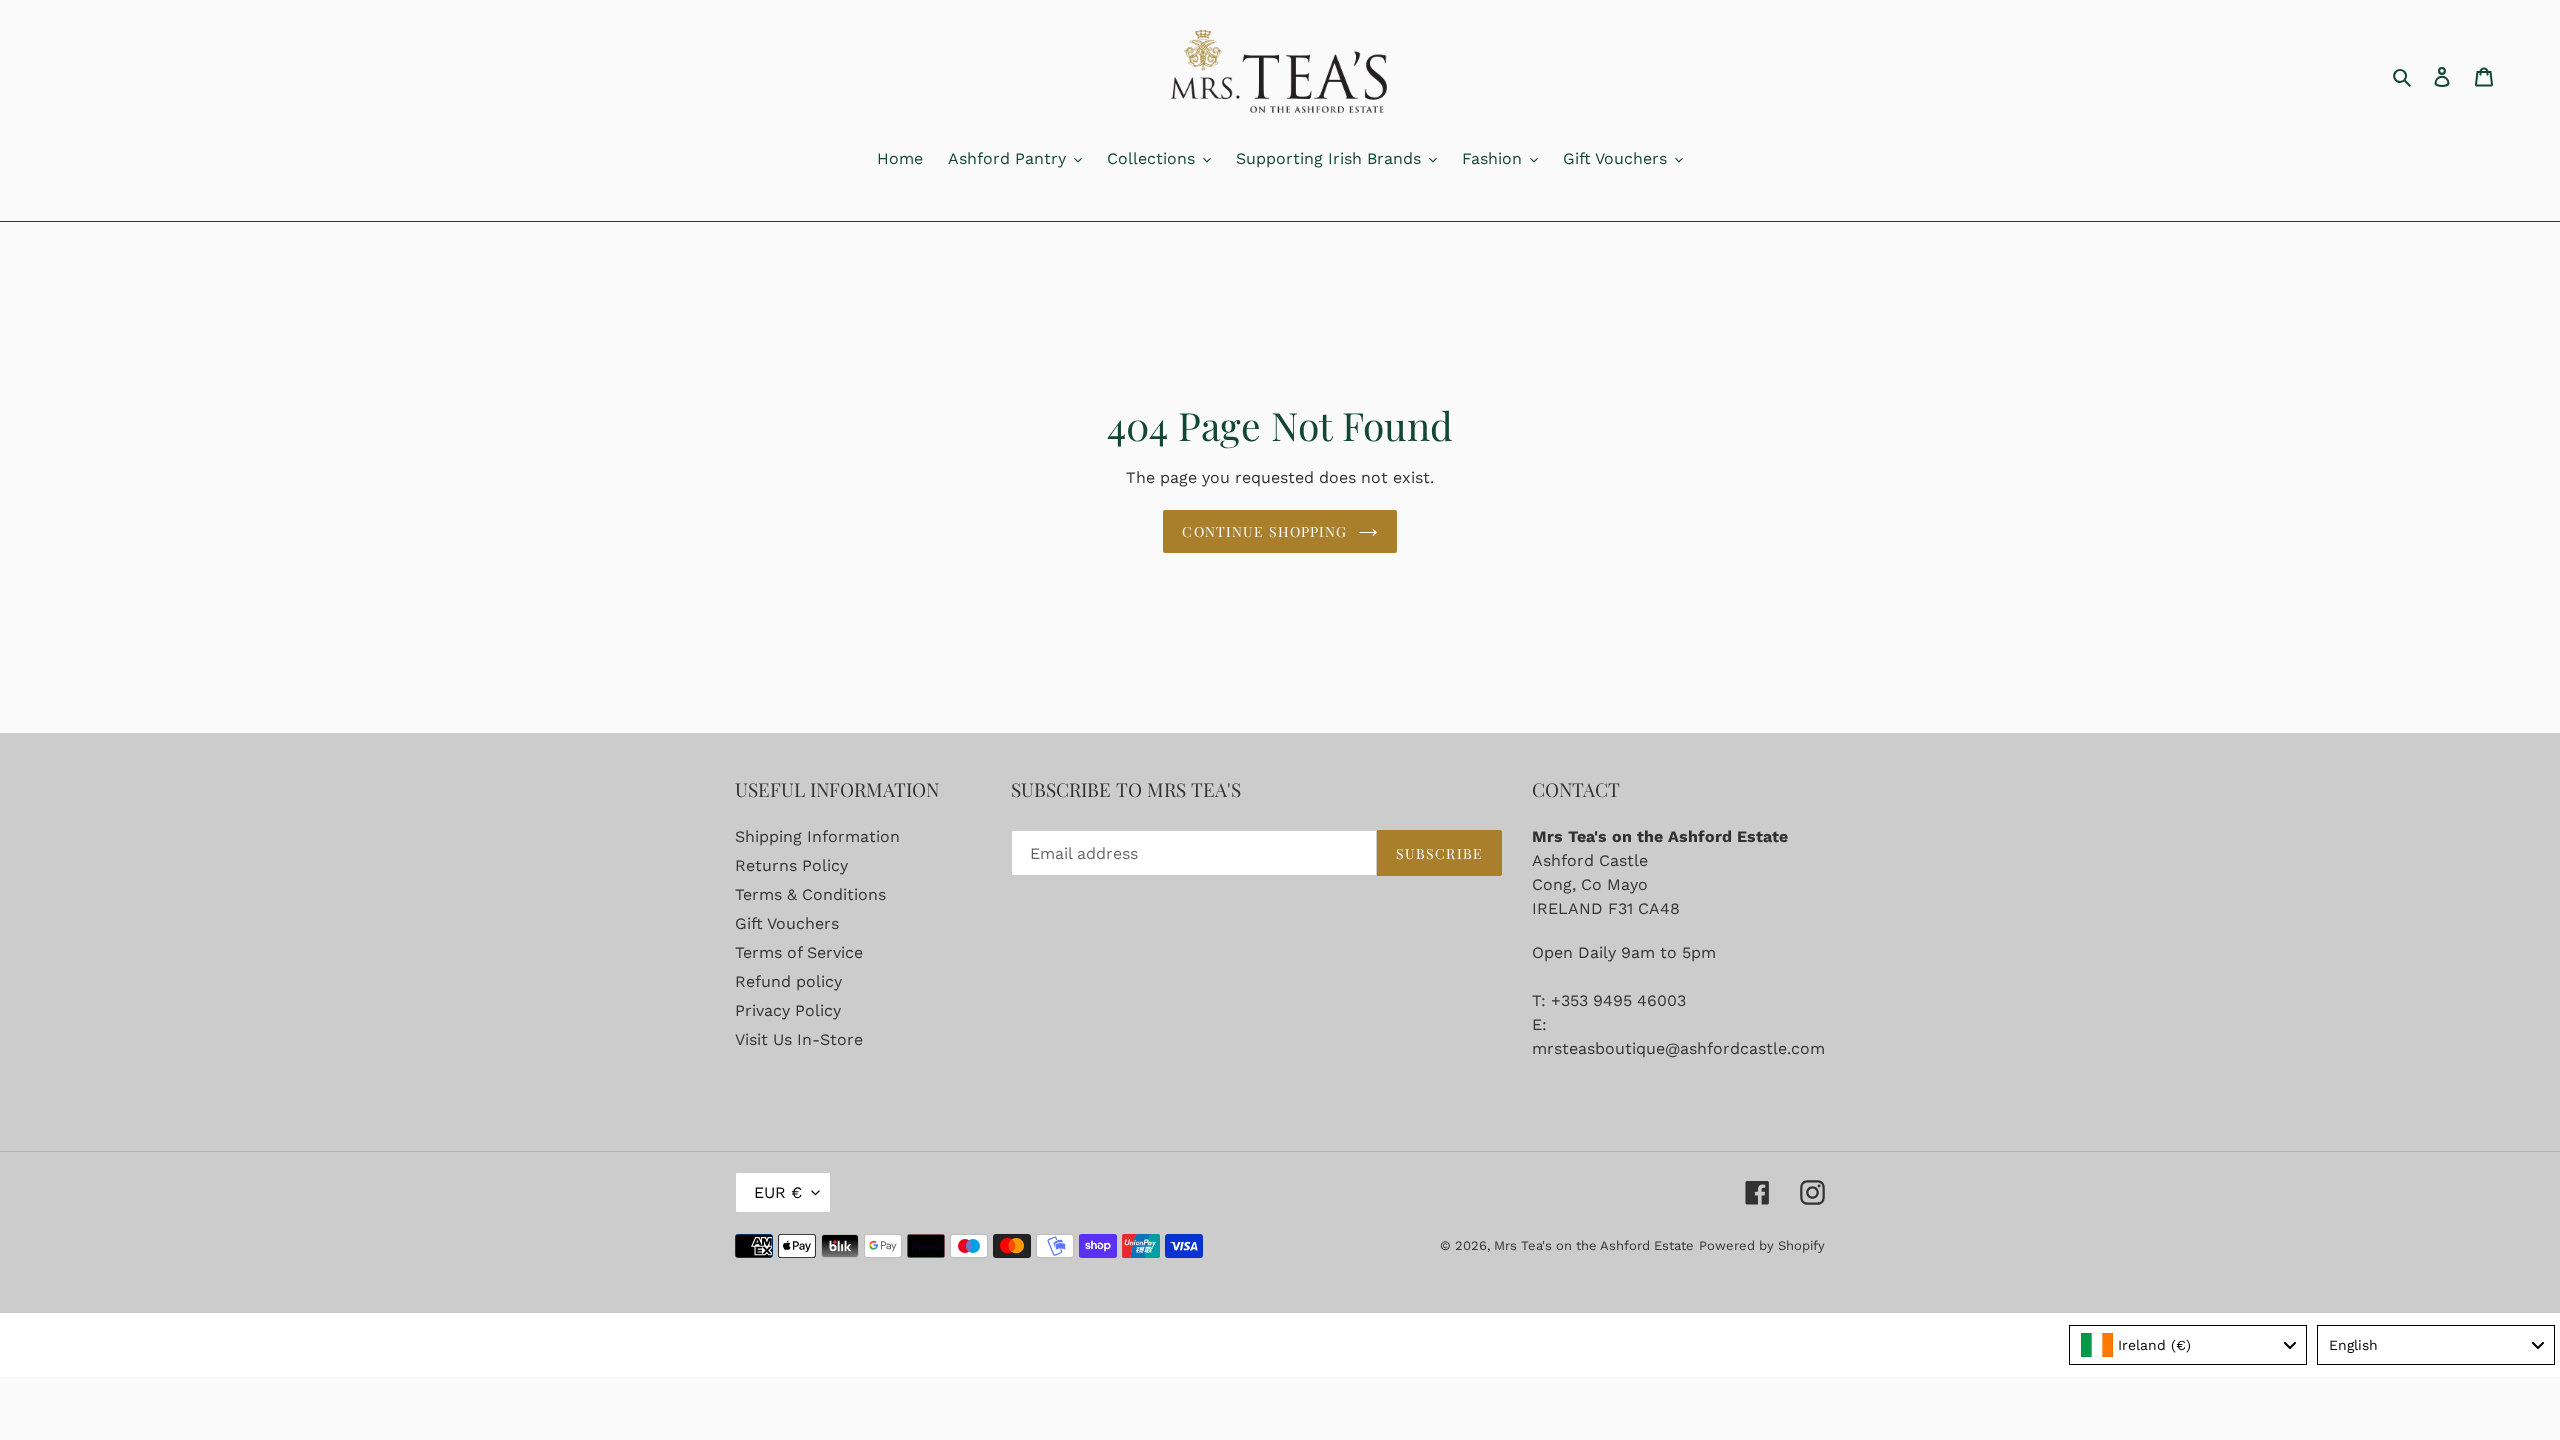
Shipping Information (817, 836)
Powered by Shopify (1762, 1245)
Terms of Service (799, 952)
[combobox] (2188, 1345)
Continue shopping (1264, 531)
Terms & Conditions (810, 894)
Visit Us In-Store (799, 1039)
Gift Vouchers (787, 923)
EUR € (778, 1192)
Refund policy (788, 981)
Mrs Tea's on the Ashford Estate (1594, 1245)
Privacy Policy (788, 1010)
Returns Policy (791, 865)
